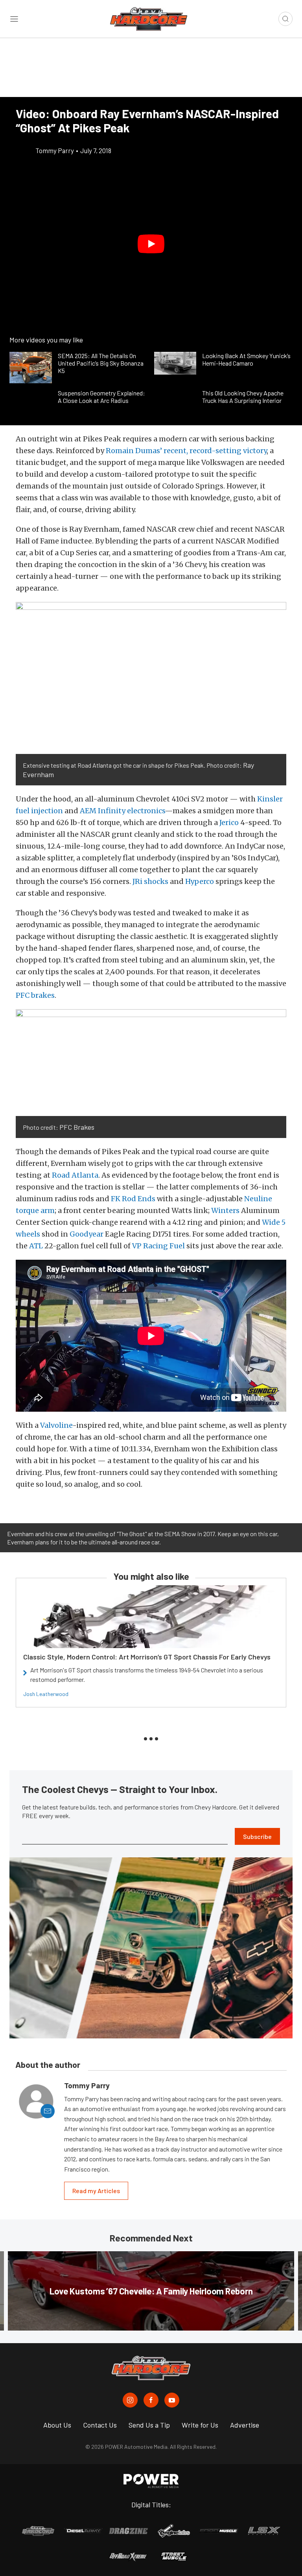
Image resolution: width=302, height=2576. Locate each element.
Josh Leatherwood (46, 1694)
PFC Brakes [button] (77, 1127)
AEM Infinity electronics (122, 811)
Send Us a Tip (149, 2425)
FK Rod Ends (133, 1199)
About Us (57, 2425)
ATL (36, 1246)
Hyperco (200, 881)
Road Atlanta (75, 1175)
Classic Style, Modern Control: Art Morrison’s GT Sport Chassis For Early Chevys (147, 1657)
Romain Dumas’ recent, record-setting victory (186, 451)
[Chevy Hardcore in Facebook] (151, 2400)
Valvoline (56, 1425)
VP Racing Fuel (158, 1246)
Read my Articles (96, 2191)
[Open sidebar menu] (14, 19)
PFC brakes (35, 995)
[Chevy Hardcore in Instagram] (130, 2400)
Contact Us (100, 2425)
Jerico (229, 822)
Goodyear (87, 1234)
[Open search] (285, 19)
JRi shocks (150, 881)
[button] (151, 244)
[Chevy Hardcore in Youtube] (172, 2400)
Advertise (245, 2425)
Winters (225, 1210)
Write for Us (200, 2425)
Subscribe (257, 1836)
